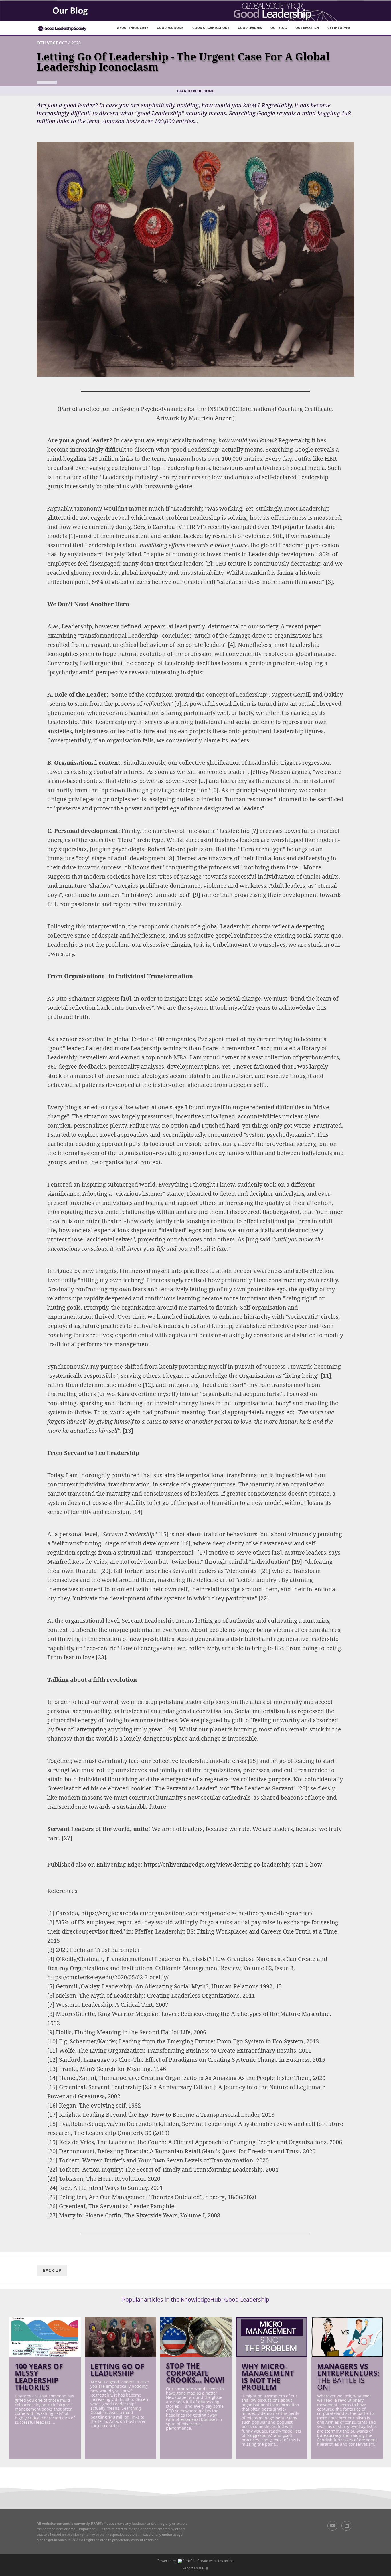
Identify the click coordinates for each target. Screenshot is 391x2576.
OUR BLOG (279, 28)
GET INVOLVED (339, 28)
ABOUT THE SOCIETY (133, 28)
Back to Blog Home (196, 91)
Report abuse (193, 2568)
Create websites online (215, 2561)
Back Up (52, 2270)
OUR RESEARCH (307, 28)
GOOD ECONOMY (170, 28)
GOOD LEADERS (250, 28)
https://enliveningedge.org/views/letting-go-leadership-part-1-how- (234, 1864)
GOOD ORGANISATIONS (211, 28)
